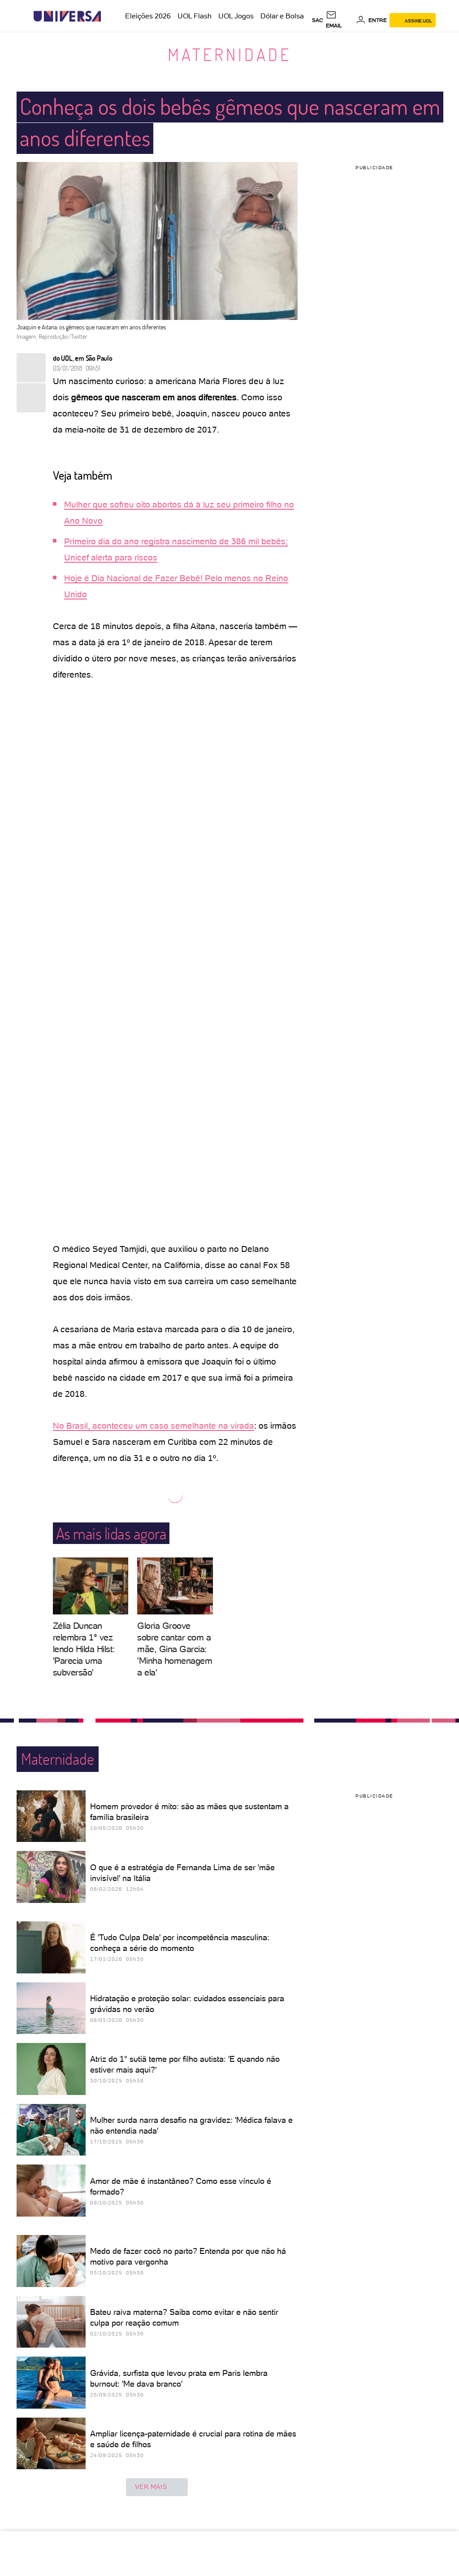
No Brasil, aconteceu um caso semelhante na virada (154, 1426)
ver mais (151, 2487)
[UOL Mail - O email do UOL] (340, 20)
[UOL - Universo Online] (109, 16)
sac (318, 20)
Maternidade (229, 54)
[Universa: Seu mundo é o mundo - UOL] (67, 16)
